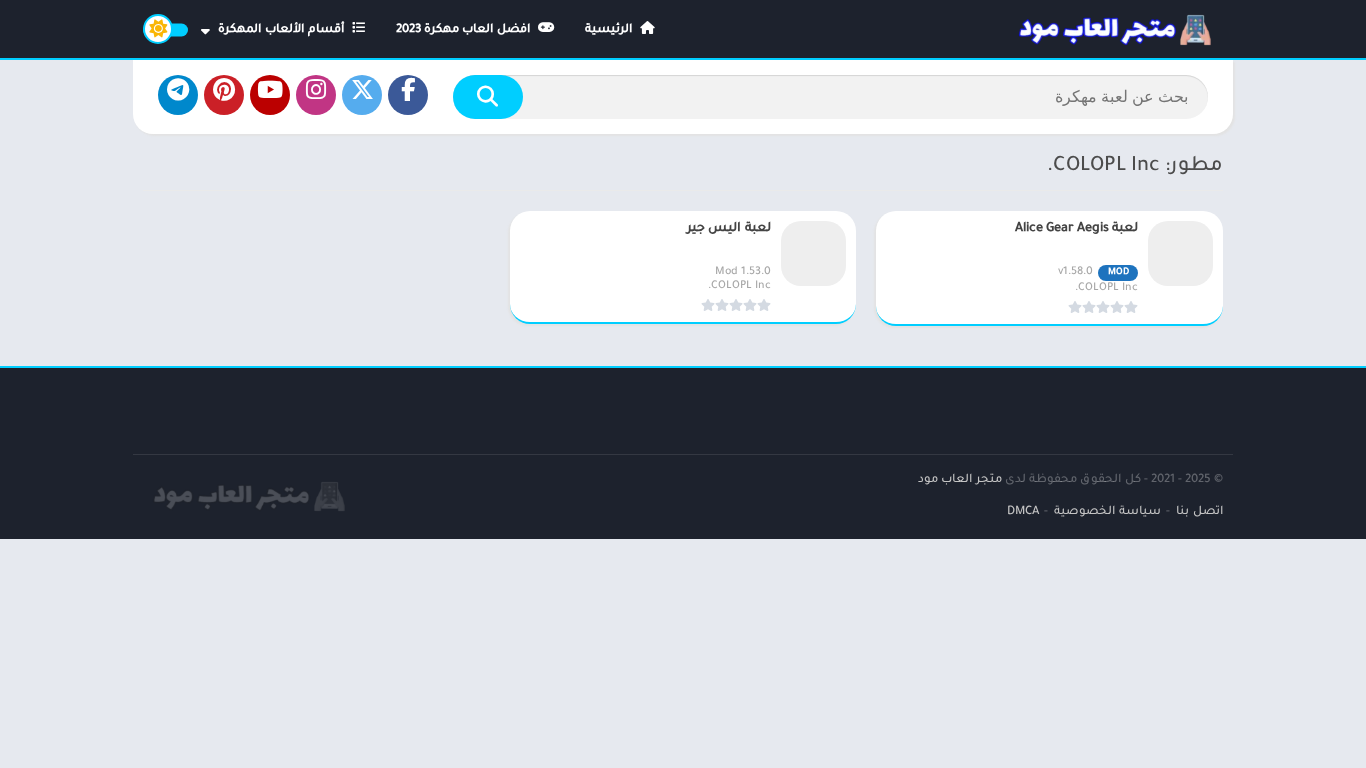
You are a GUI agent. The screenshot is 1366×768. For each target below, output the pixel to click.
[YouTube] (270, 95)
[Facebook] (408, 95)
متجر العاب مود (960, 480)
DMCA (1023, 512)
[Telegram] (178, 95)
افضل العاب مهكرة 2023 (465, 30)
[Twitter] (362, 95)
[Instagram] (316, 95)
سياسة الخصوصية (1107, 512)
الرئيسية (610, 30)
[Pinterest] (224, 95)
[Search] (488, 97)
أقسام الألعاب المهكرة (283, 30)
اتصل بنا (1199, 512)
